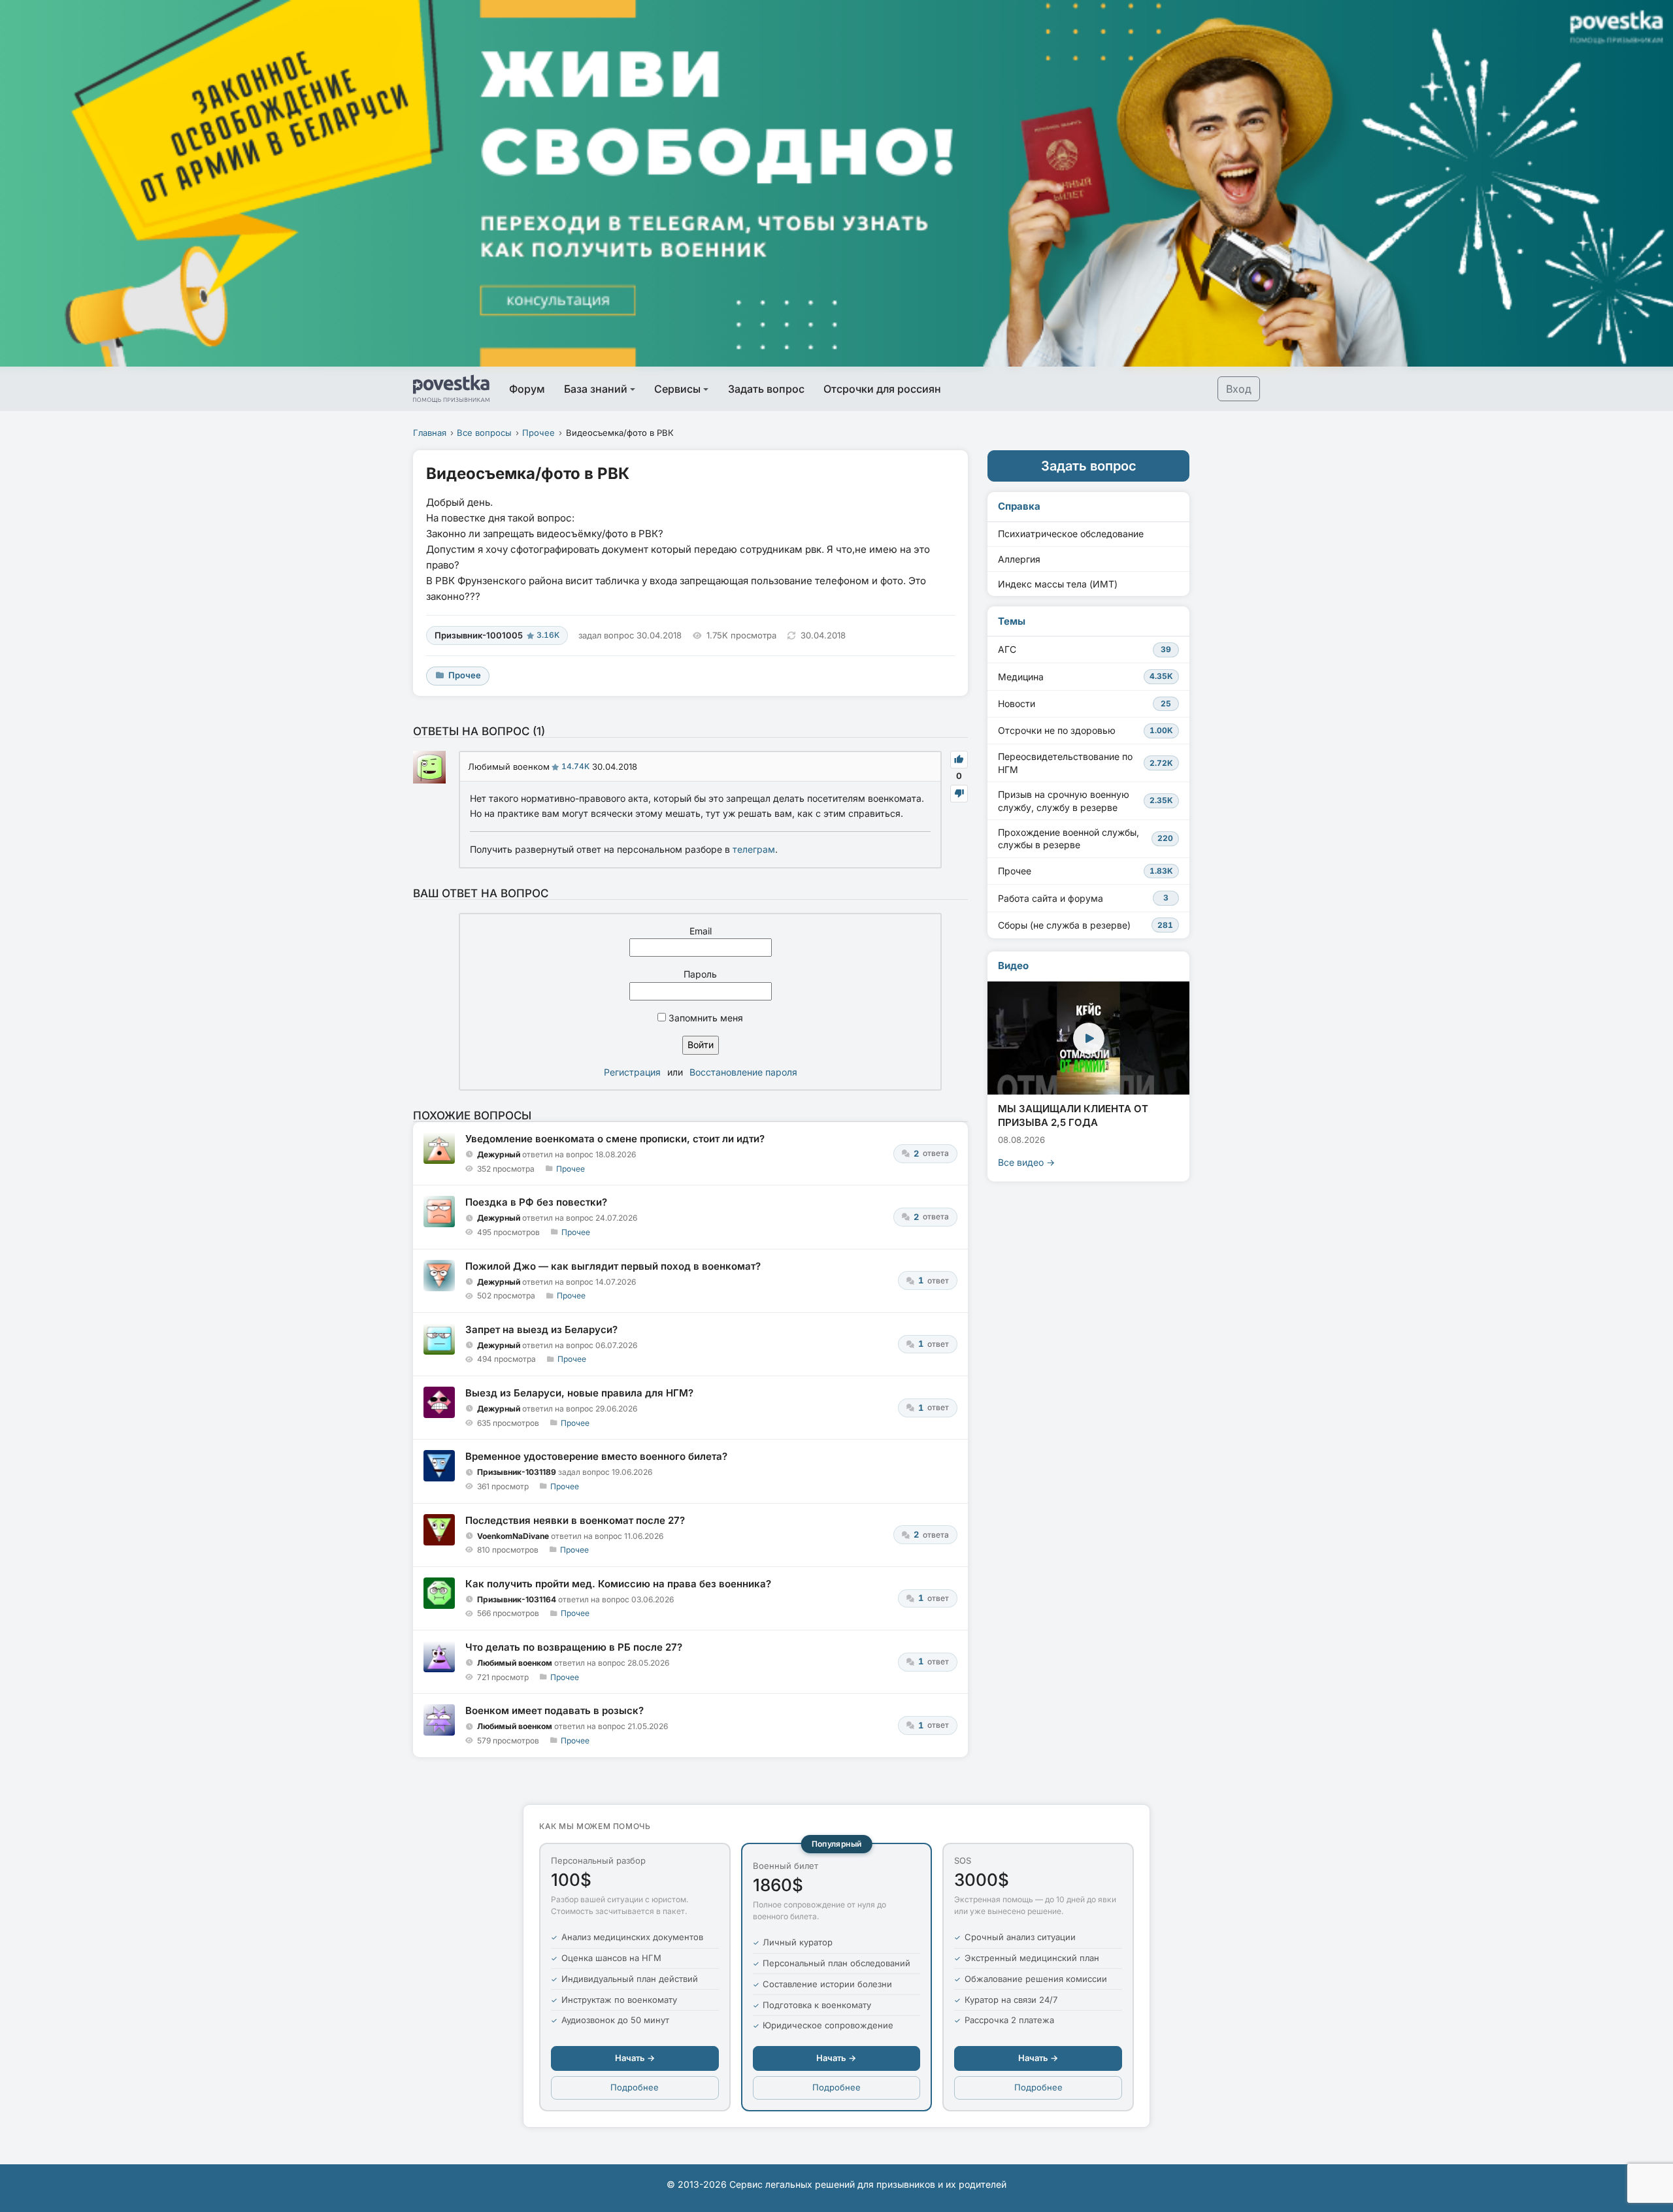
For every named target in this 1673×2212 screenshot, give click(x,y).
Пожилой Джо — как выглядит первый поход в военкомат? (613, 1266)
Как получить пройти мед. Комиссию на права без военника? (618, 1584)
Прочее (538, 433)
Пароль (700, 974)
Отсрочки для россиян (882, 389)
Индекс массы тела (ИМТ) (1058, 584)
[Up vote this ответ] (959, 760)
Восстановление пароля (743, 1072)
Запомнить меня (704, 1018)
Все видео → (1026, 1162)
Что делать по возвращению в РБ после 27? (574, 1647)
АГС (1085, 649)
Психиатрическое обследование (1071, 534)
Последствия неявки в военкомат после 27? (575, 1520)
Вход (1239, 389)
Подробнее (635, 2087)
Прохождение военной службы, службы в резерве (1085, 839)
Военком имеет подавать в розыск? (555, 1710)
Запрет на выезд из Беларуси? (541, 1329)
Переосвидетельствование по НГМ (1085, 763)
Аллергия (1019, 559)
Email (701, 931)
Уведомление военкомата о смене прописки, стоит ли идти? (615, 1139)
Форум (527, 389)
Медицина (1085, 677)
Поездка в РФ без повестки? (536, 1202)
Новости (1085, 703)
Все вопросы (484, 433)
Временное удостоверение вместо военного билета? (596, 1456)
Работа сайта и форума (1083, 898)
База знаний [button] (596, 389)
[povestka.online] (451, 389)
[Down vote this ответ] (959, 794)
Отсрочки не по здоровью (1085, 730)
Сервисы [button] (677, 389)
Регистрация (632, 1072)
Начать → (635, 2058)
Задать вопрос (766, 389)
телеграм (754, 849)
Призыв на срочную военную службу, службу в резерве (1085, 801)
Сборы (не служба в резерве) (1085, 925)
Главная (430, 433)
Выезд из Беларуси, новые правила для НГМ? (579, 1393)
